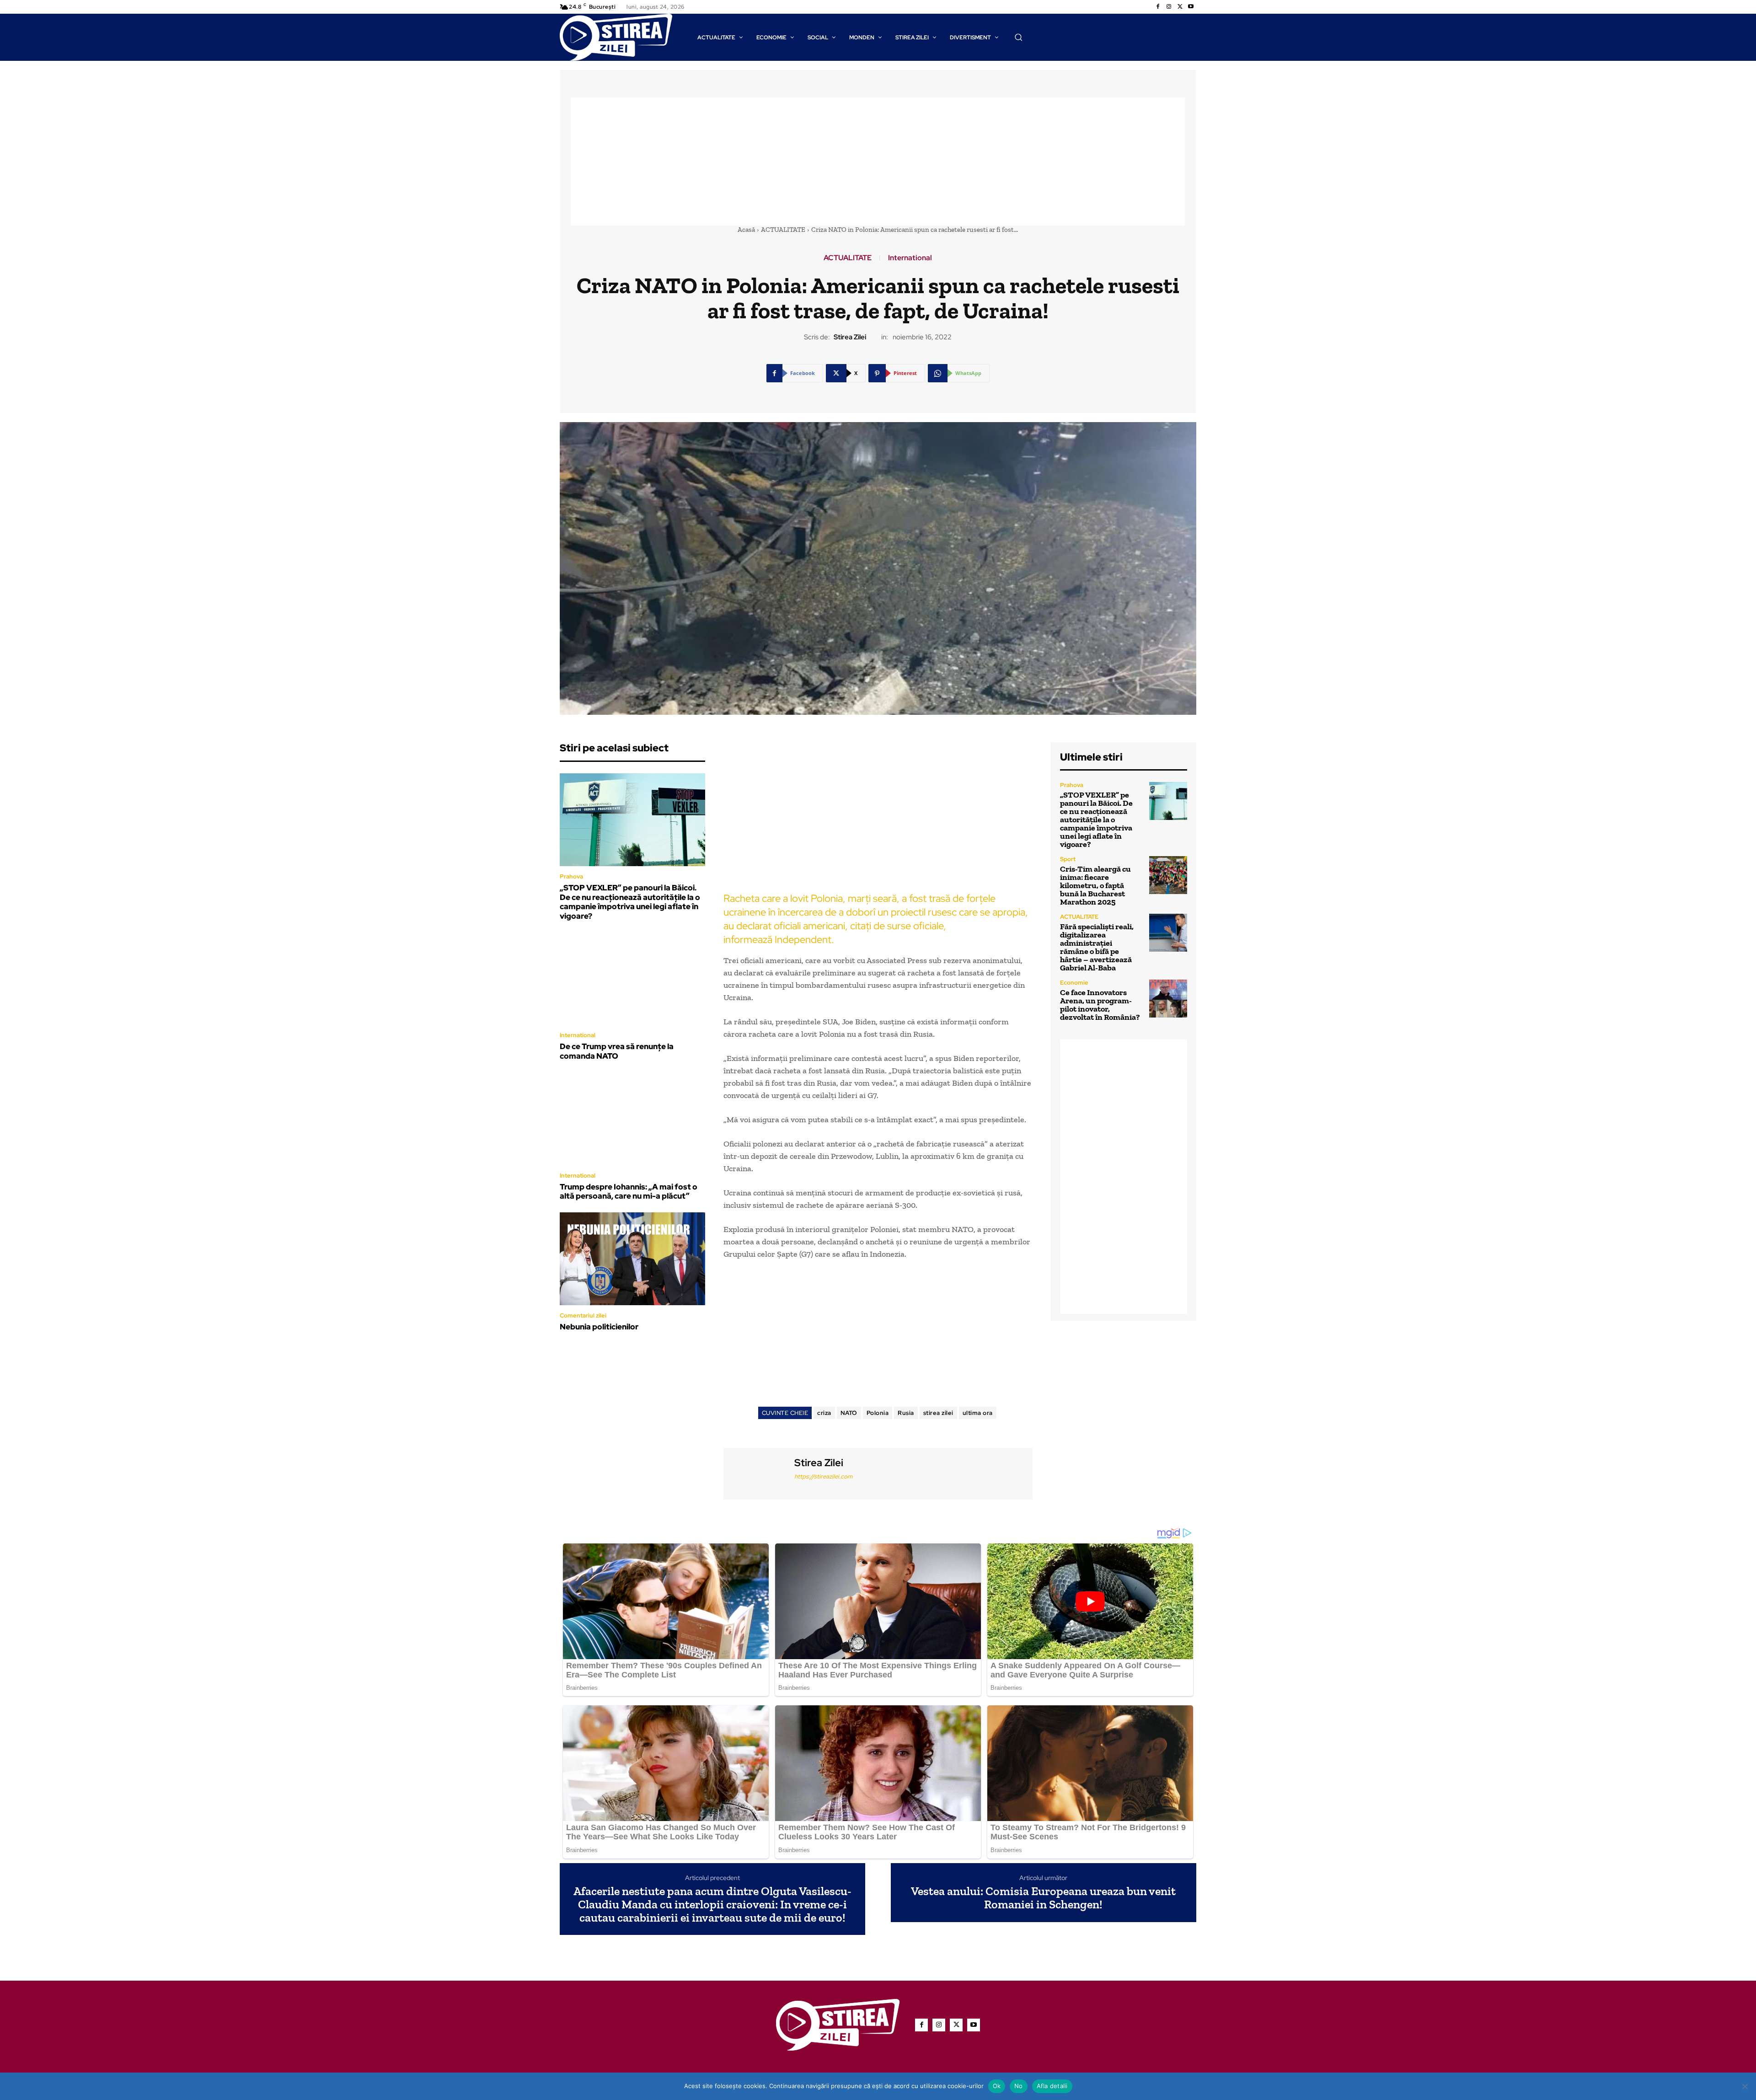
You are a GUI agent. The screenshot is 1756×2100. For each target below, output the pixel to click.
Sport (1068, 859)
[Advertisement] (878, 161)
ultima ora (978, 1413)
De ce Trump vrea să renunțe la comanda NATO (617, 1051)
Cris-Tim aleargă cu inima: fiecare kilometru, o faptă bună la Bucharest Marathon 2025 (1095, 885)
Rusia (906, 1413)
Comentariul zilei (583, 1315)
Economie (1074, 983)
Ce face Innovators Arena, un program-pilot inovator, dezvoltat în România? (1100, 1005)
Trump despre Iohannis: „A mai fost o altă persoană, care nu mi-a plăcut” (629, 1191)
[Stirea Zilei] (758, 1472)
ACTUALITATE (783, 230)
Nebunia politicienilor (599, 1327)
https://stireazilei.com (823, 1476)
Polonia (878, 1413)
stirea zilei (938, 1413)
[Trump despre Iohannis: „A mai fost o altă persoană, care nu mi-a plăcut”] (632, 1119)
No (1019, 2086)
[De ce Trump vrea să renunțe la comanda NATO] (632, 979)
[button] (1018, 37)
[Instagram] (1169, 7)
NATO (849, 1413)
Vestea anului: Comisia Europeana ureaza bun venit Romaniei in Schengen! (1043, 1898)
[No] (1745, 2086)
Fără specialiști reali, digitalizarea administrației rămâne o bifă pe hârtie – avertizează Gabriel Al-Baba (1097, 947)
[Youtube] (1191, 7)
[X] (1180, 7)
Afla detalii (1052, 2086)
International (910, 258)
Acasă (746, 230)
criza (824, 1413)
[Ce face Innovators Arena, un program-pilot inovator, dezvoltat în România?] (1168, 999)
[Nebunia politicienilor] (632, 1259)
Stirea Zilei (850, 337)
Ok (997, 2086)
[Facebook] (1158, 7)
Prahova (571, 876)
